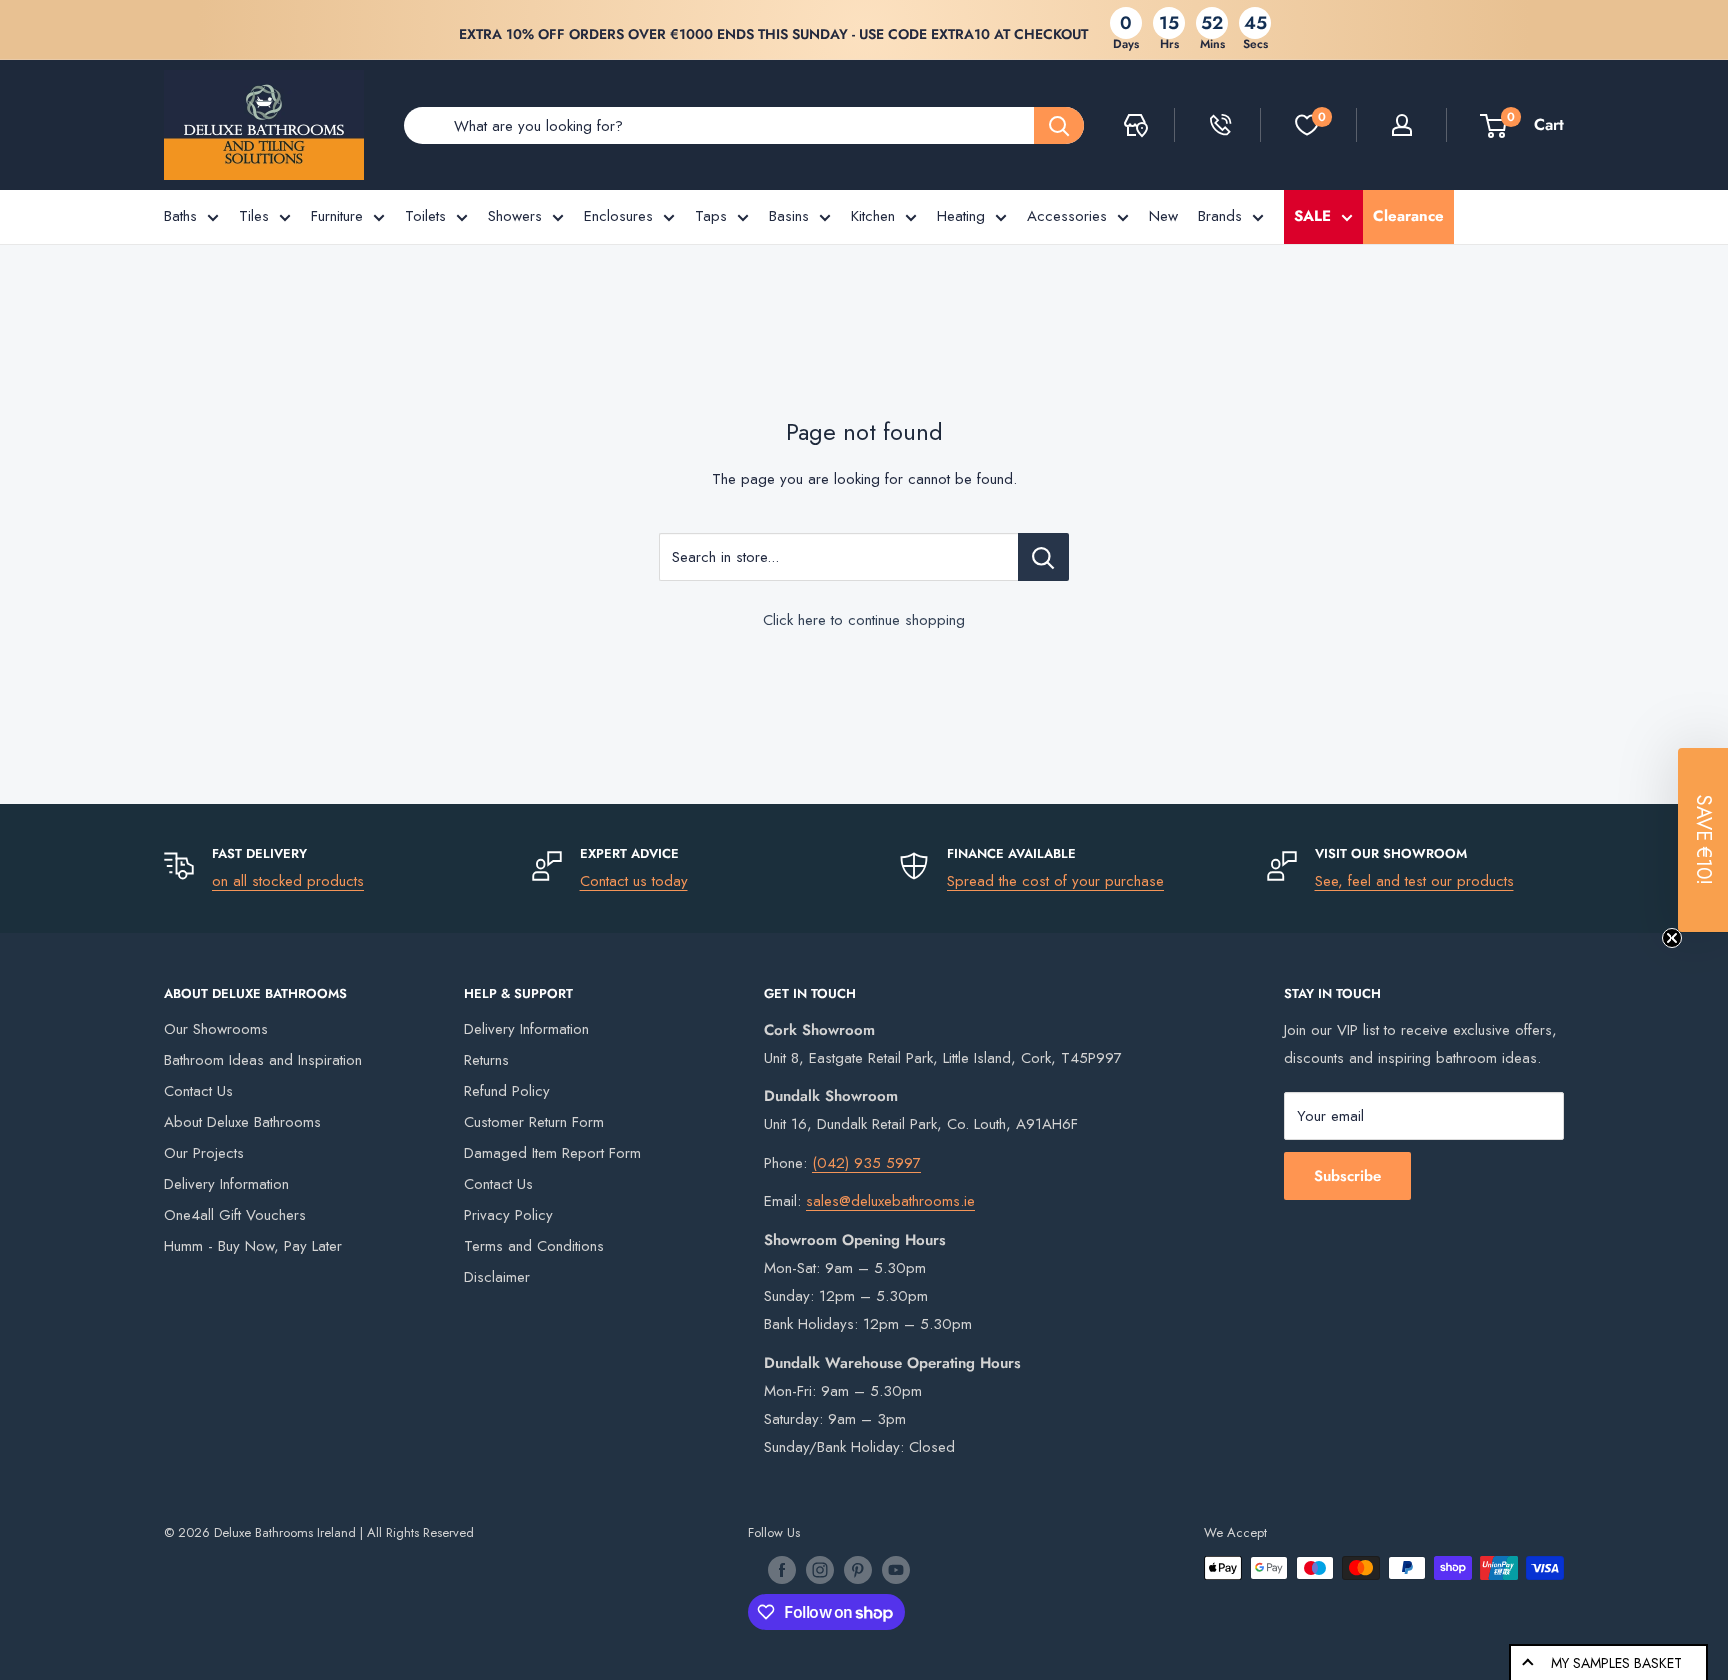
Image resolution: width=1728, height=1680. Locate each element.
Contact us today (634, 881)
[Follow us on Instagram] (820, 1570)
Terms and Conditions (534, 1246)
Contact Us (198, 1091)
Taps (711, 216)
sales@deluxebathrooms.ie (890, 1201)
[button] (1703, 840)
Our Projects (204, 1153)
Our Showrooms (216, 1029)
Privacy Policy (508, 1215)
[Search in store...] (1043, 557)
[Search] (1059, 125)
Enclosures (618, 216)
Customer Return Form (534, 1122)
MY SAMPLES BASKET (1616, 1663)
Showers (515, 216)
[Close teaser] (1672, 938)
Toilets (425, 216)
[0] (1307, 125)
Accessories (1067, 216)
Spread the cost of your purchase (1055, 881)
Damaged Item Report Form (552, 1153)
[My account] (1402, 125)
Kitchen (873, 216)
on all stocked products (288, 881)
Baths (180, 216)
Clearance (1408, 216)
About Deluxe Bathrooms (242, 1122)
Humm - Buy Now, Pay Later (253, 1246)
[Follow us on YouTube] (896, 1570)
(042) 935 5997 (866, 1163)
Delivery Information (226, 1184)
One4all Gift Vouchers (235, 1215)
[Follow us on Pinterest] (858, 1570)
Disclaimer (497, 1277)
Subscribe (1347, 1176)
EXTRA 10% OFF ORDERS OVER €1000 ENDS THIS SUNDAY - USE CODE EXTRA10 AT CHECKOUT (773, 34)
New (1163, 216)
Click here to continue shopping (864, 620)
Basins (789, 216)
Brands (1220, 216)
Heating (961, 216)
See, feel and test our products (1414, 881)
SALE (1312, 216)
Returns (486, 1060)
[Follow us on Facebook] (782, 1570)
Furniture (337, 216)
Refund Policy (507, 1091)
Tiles (254, 216)
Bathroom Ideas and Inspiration (263, 1060)
